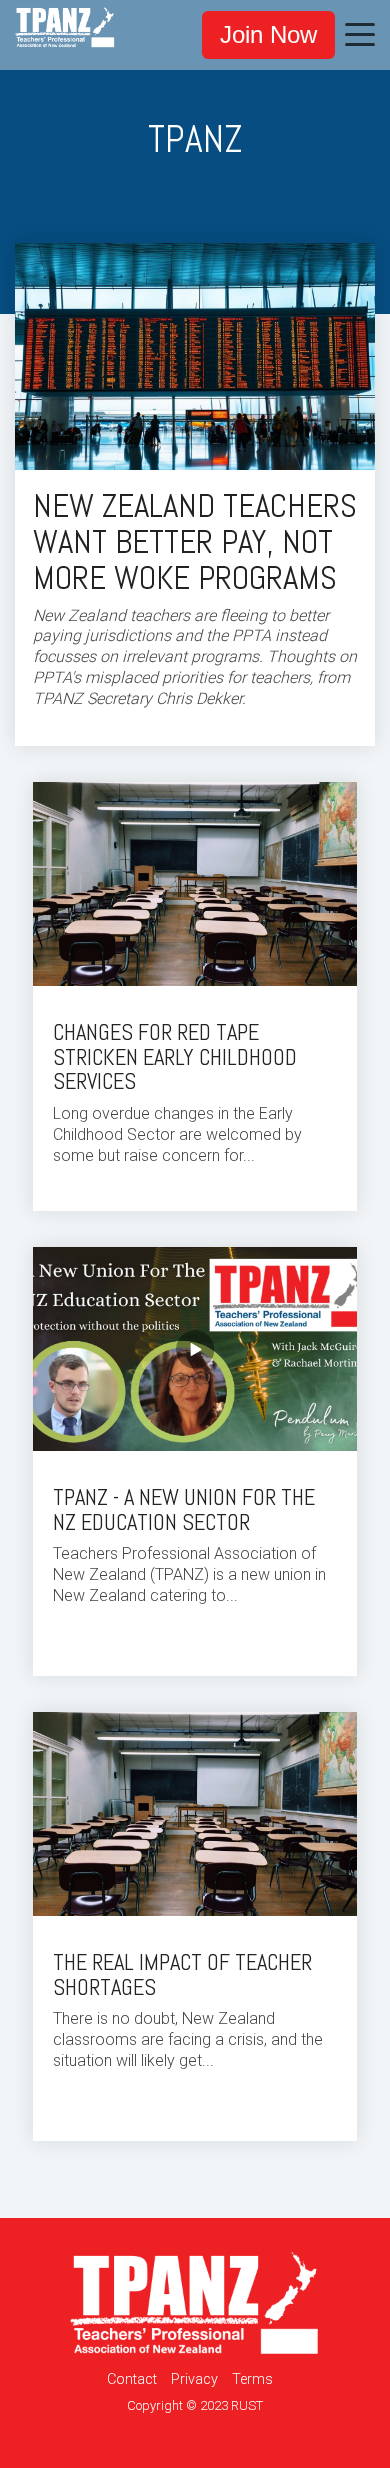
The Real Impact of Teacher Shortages (182, 1975)
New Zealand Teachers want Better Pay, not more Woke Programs (195, 542)
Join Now (268, 34)
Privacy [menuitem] (194, 2379)
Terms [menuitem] (252, 2379)
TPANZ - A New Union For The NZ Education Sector (184, 1510)
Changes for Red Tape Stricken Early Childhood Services (175, 1057)
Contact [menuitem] (132, 2379)
